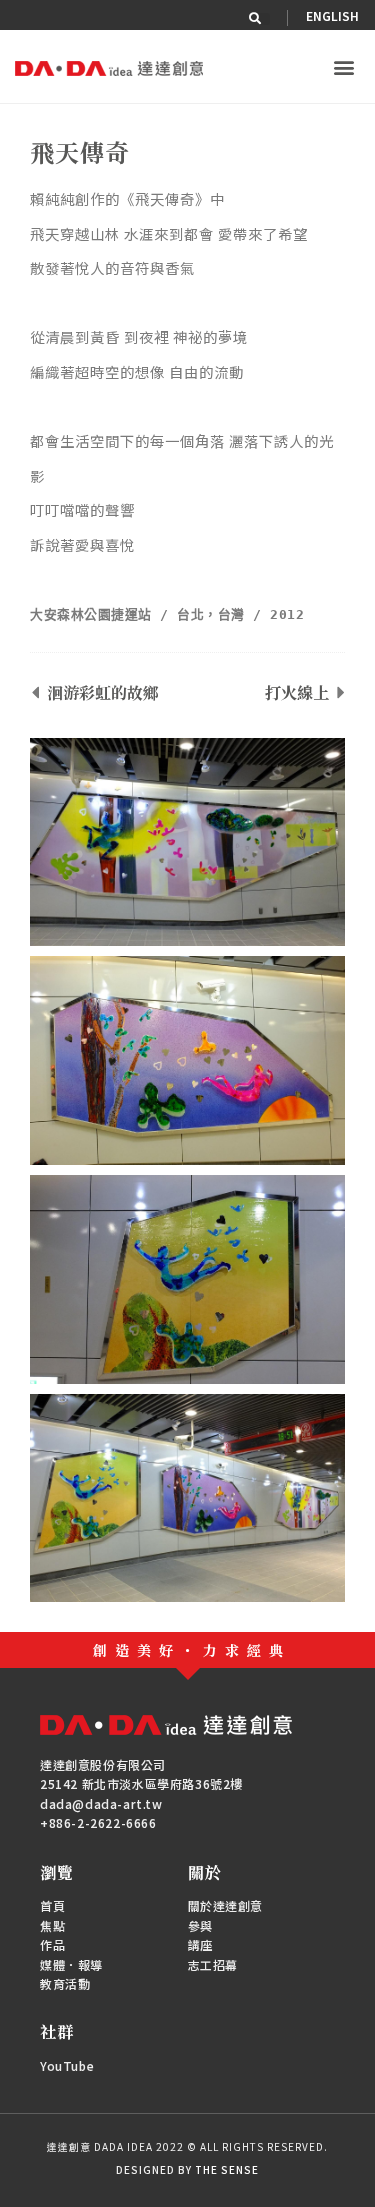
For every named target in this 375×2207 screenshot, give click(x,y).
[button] (264, 19)
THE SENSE (227, 2169)
